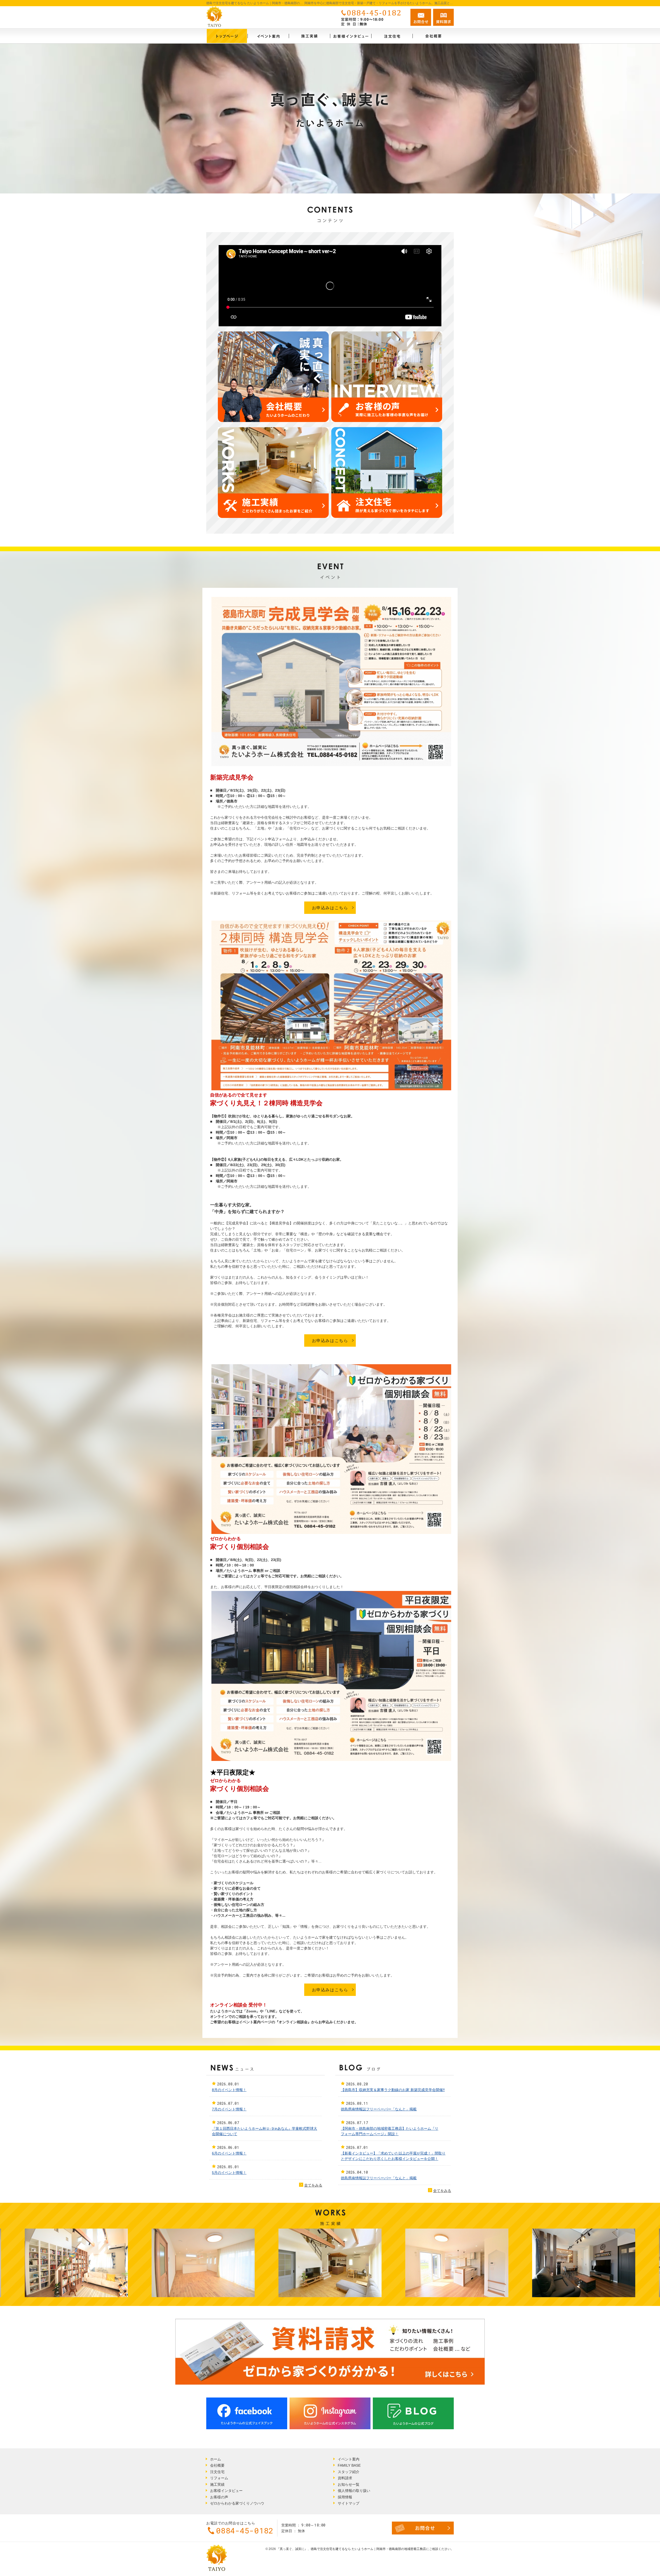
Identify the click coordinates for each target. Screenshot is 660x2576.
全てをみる (311, 2185)
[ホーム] (227, 36)
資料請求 (345, 2478)
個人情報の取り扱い (354, 2491)
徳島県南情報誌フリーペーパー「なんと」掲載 (379, 2109)
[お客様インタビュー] (351, 36)
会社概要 (217, 2465)
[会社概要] (433, 36)
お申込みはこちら (330, 908)
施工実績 (217, 2484)
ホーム (216, 2459)
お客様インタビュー (226, 2491)
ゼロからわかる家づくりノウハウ (237, 2503)
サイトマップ (349, 2503)
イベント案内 (349, 2459)
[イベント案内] (268, 36)
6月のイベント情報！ (229, 2153)
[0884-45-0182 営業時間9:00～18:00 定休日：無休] (372, 17)
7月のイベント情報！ (229, 2109)
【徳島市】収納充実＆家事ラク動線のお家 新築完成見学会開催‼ (393, 2090)
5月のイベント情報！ (229, 2173)
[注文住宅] (392, 36)
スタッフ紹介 (349, 2472)
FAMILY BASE (349, 2465)
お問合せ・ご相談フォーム (423, 2528)
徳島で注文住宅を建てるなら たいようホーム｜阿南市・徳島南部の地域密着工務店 (368, 2549)
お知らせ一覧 (349, 2484)
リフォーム (219, 2478)
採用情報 (345, 2497)
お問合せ (421, 17)
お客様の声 (219, 2497)
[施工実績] (309, 36)
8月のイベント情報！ (229, 2090)
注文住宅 (217, 2472)
